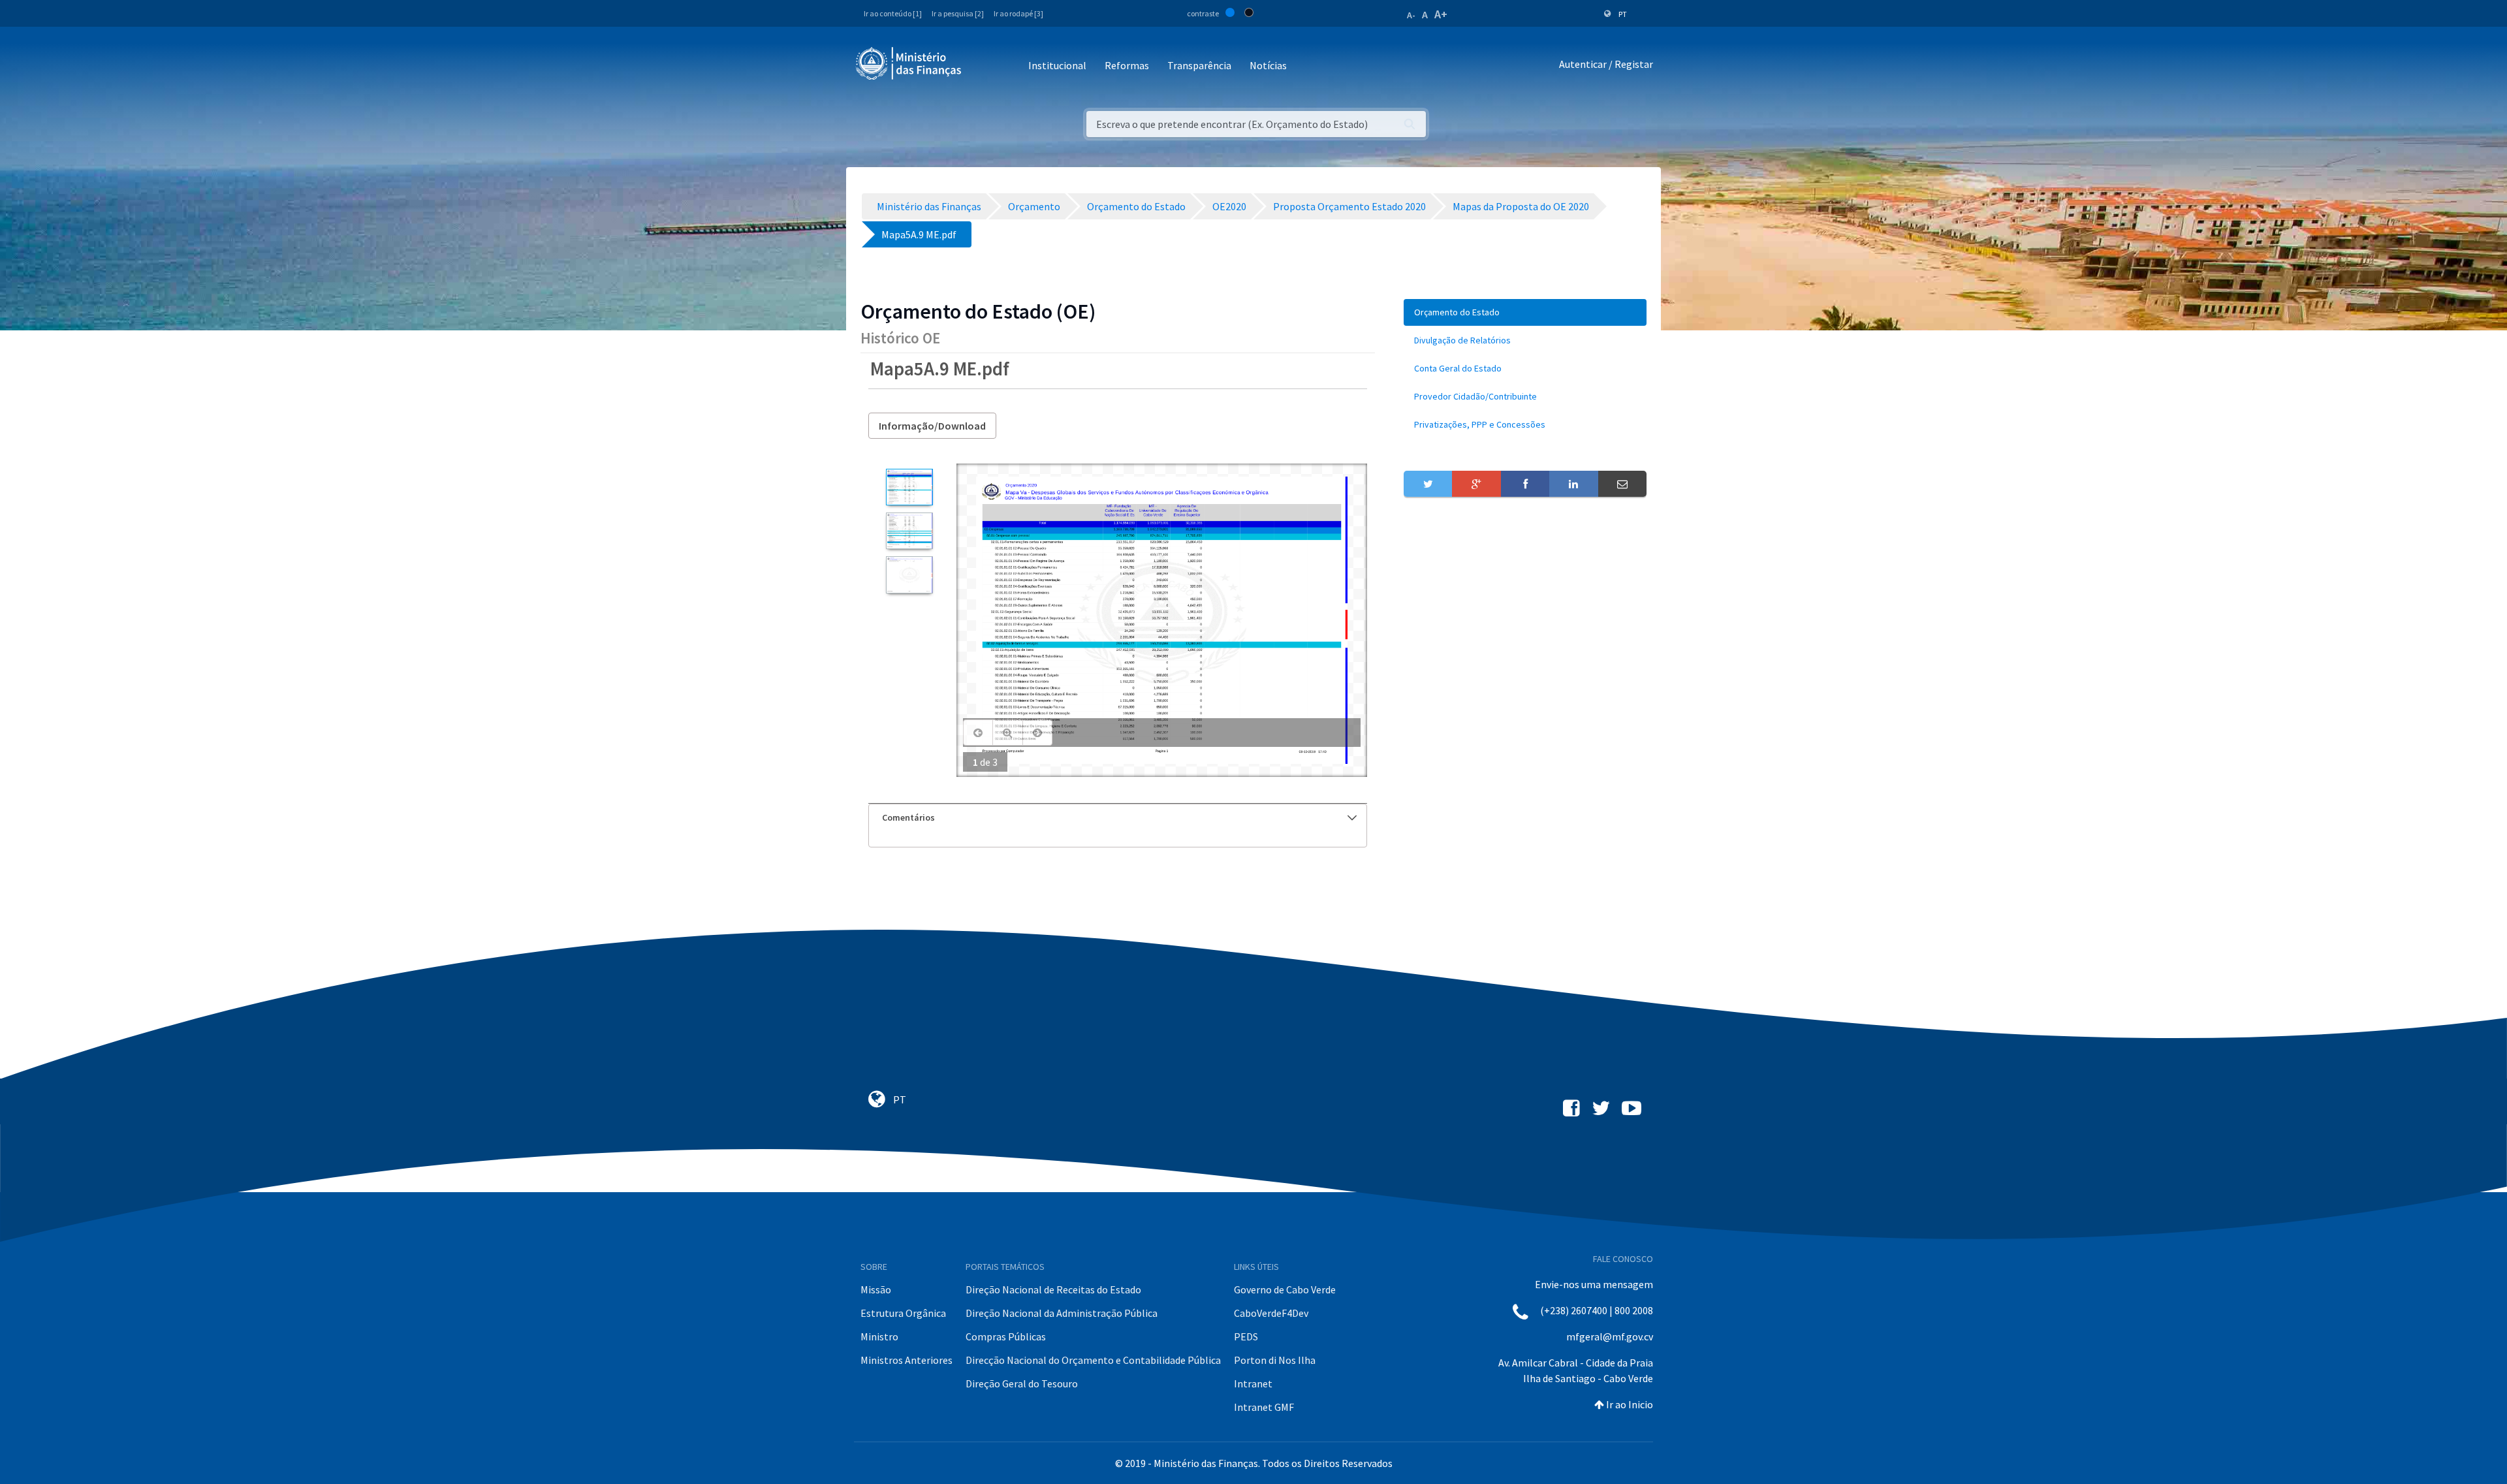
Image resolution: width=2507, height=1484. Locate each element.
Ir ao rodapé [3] (1018, 13)
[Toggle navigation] (982, 66)
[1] (909, 487)
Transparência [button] (1199, 65)
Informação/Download (932, 426)
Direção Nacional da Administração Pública (1062, 1313)
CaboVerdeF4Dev (1271, 1313)
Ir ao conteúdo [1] (893, 13)
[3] (909, 575)
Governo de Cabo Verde (1285, 1289)
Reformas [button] (1127, 65)
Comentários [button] (908, 817)
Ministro (879, 1336)
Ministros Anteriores (907, 1360)
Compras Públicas (1006, 1336)
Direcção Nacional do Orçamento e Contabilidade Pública (1093, 1360)
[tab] (1118, 818)
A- (1411, 15)
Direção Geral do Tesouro (1022, 1383)
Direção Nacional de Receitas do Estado (1053, 1289)
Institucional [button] (1057, 65)
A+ (1441, 14)
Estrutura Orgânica (903, 1313)
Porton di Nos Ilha (1275, 1360)
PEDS (1246, 1336)
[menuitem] (1525, 312)
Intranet (1253, 1383)
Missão (876, 1289)
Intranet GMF (1264, 1407)
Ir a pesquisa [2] (958, 13)
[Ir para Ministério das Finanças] (909, 63)
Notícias (1268, 65)
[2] (909, 531)
